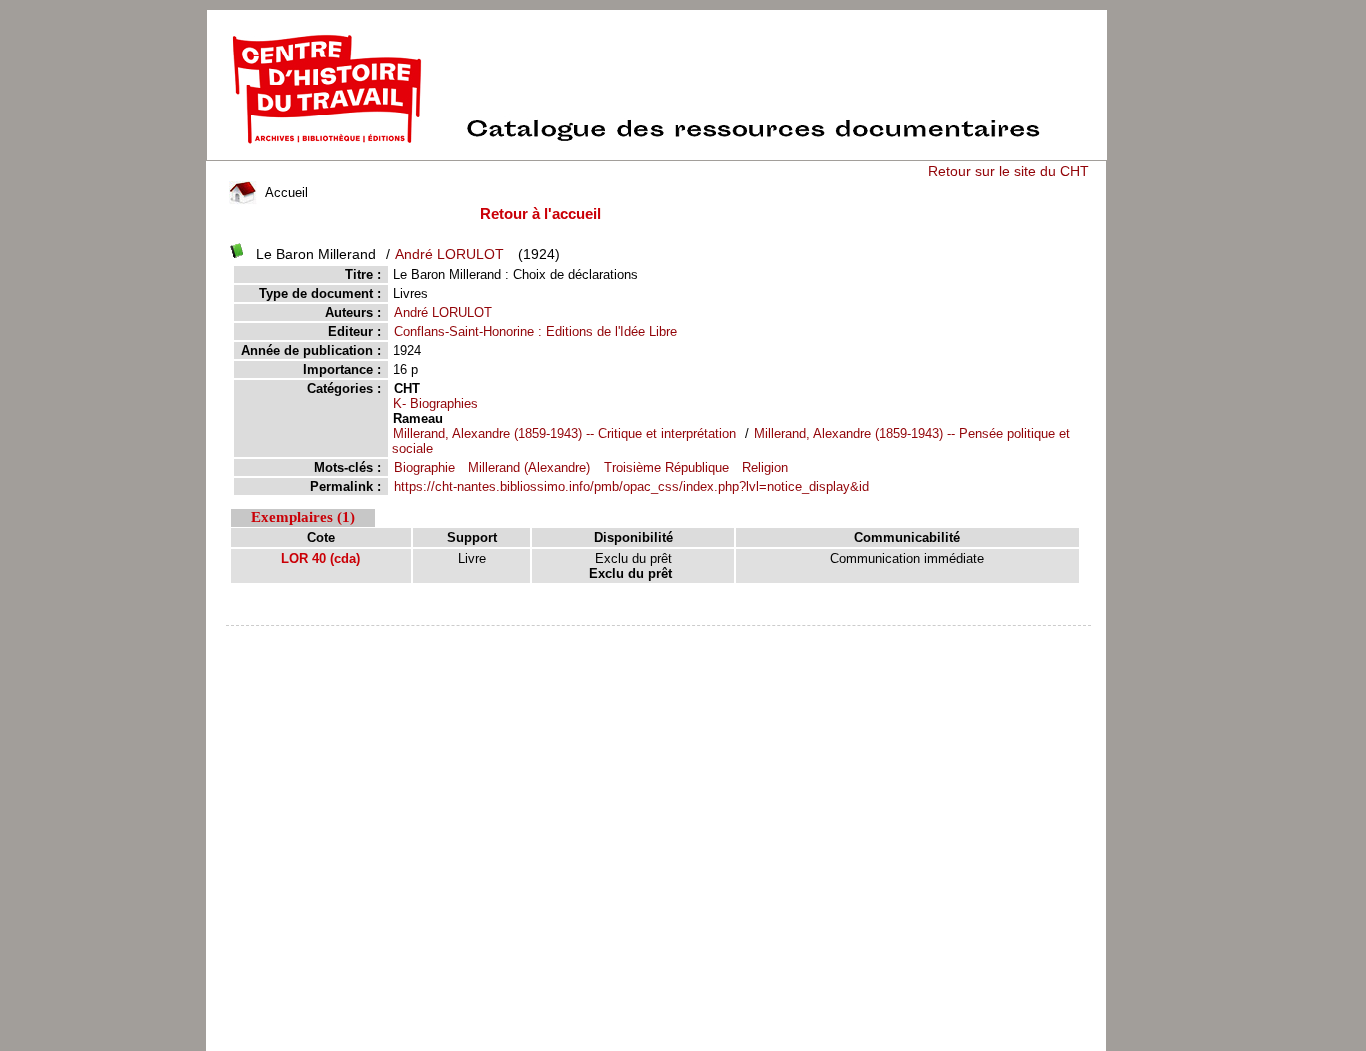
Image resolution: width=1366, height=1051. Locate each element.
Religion (765, 467)
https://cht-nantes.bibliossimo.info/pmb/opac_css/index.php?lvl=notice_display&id (631, 486)
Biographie (424, 467)
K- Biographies (435, 403)
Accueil (284, 192)
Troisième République (666, 467)
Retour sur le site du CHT (1008, 171)
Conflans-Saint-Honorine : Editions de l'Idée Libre (535, 331)
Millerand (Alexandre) (529, 467)
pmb (659, 638)
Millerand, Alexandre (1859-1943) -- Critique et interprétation (564, 433)
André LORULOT (449, 254)
